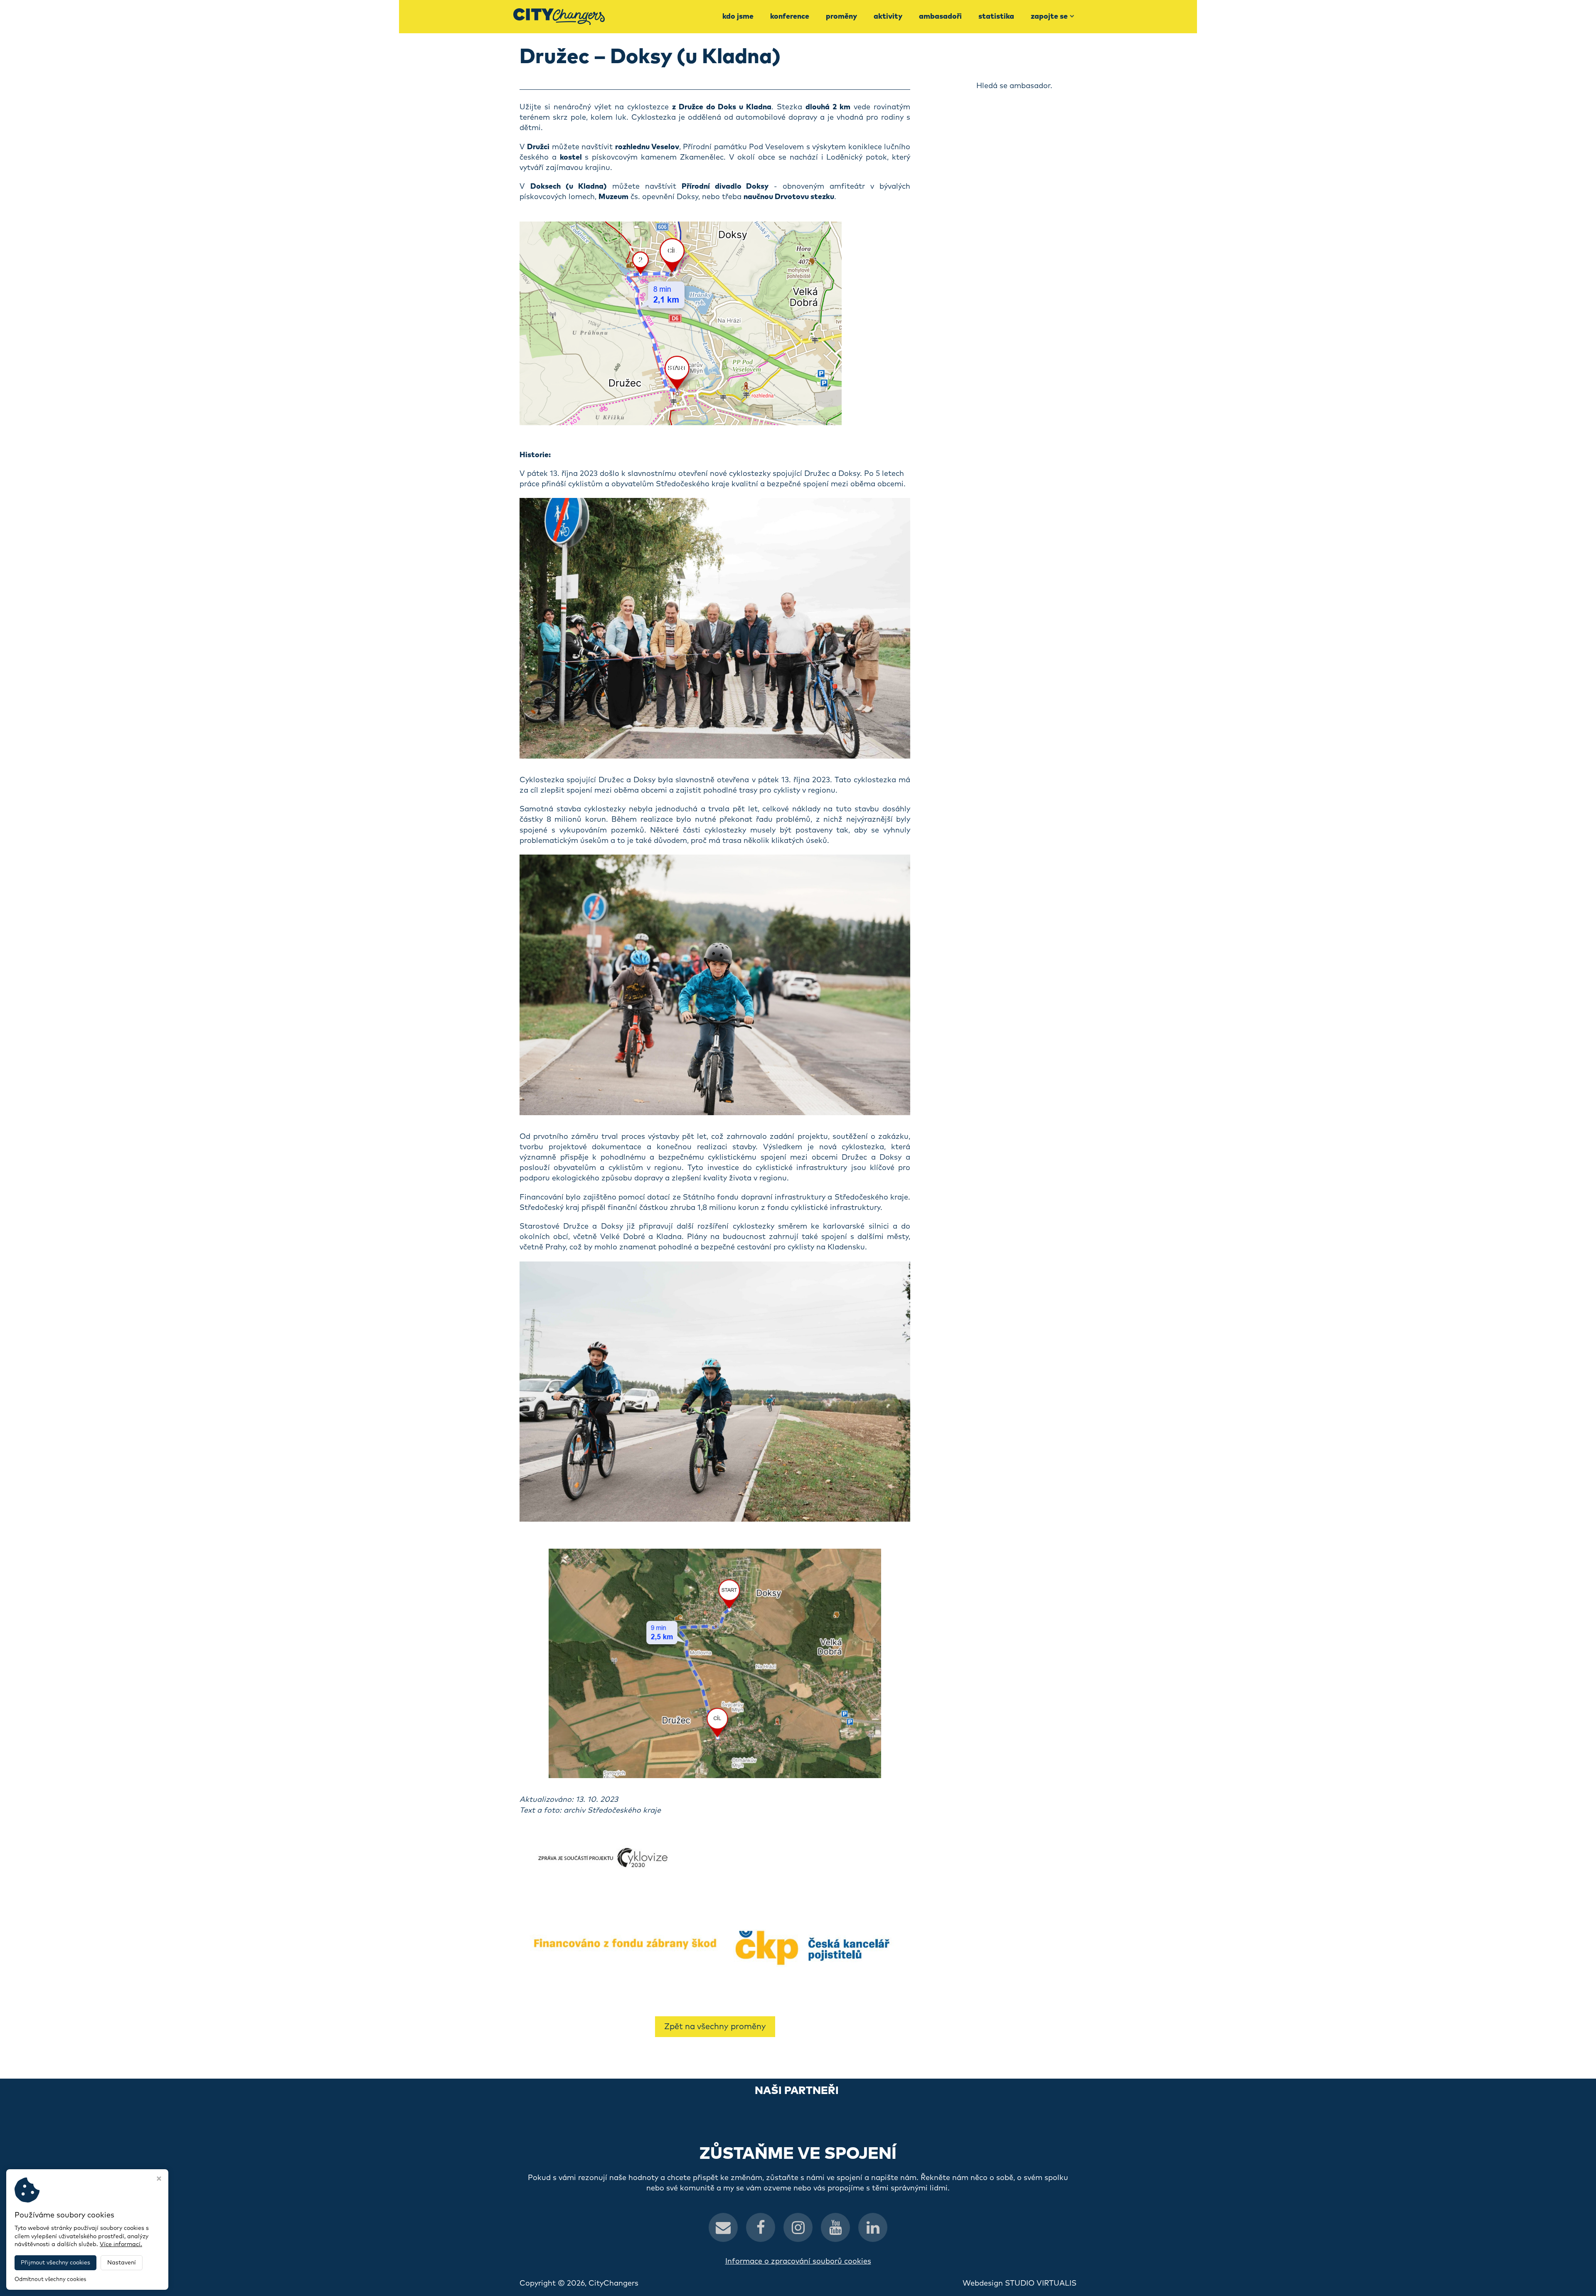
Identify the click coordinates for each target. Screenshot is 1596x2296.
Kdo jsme (738, 17)
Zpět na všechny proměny (715, 2027)
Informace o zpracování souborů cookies (798, 2262)
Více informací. (121, 2244)
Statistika (996, 17)
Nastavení (122, 2263)
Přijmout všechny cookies (55, 2263)
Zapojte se (1049, 17)
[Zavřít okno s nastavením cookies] (159, 2180)
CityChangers (613, 2284)
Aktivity (888, 17)
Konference (790, 17)
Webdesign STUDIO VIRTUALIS (1020, 2284)
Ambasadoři (940, 17)
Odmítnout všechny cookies (50, 2280)
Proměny (841, 17)
